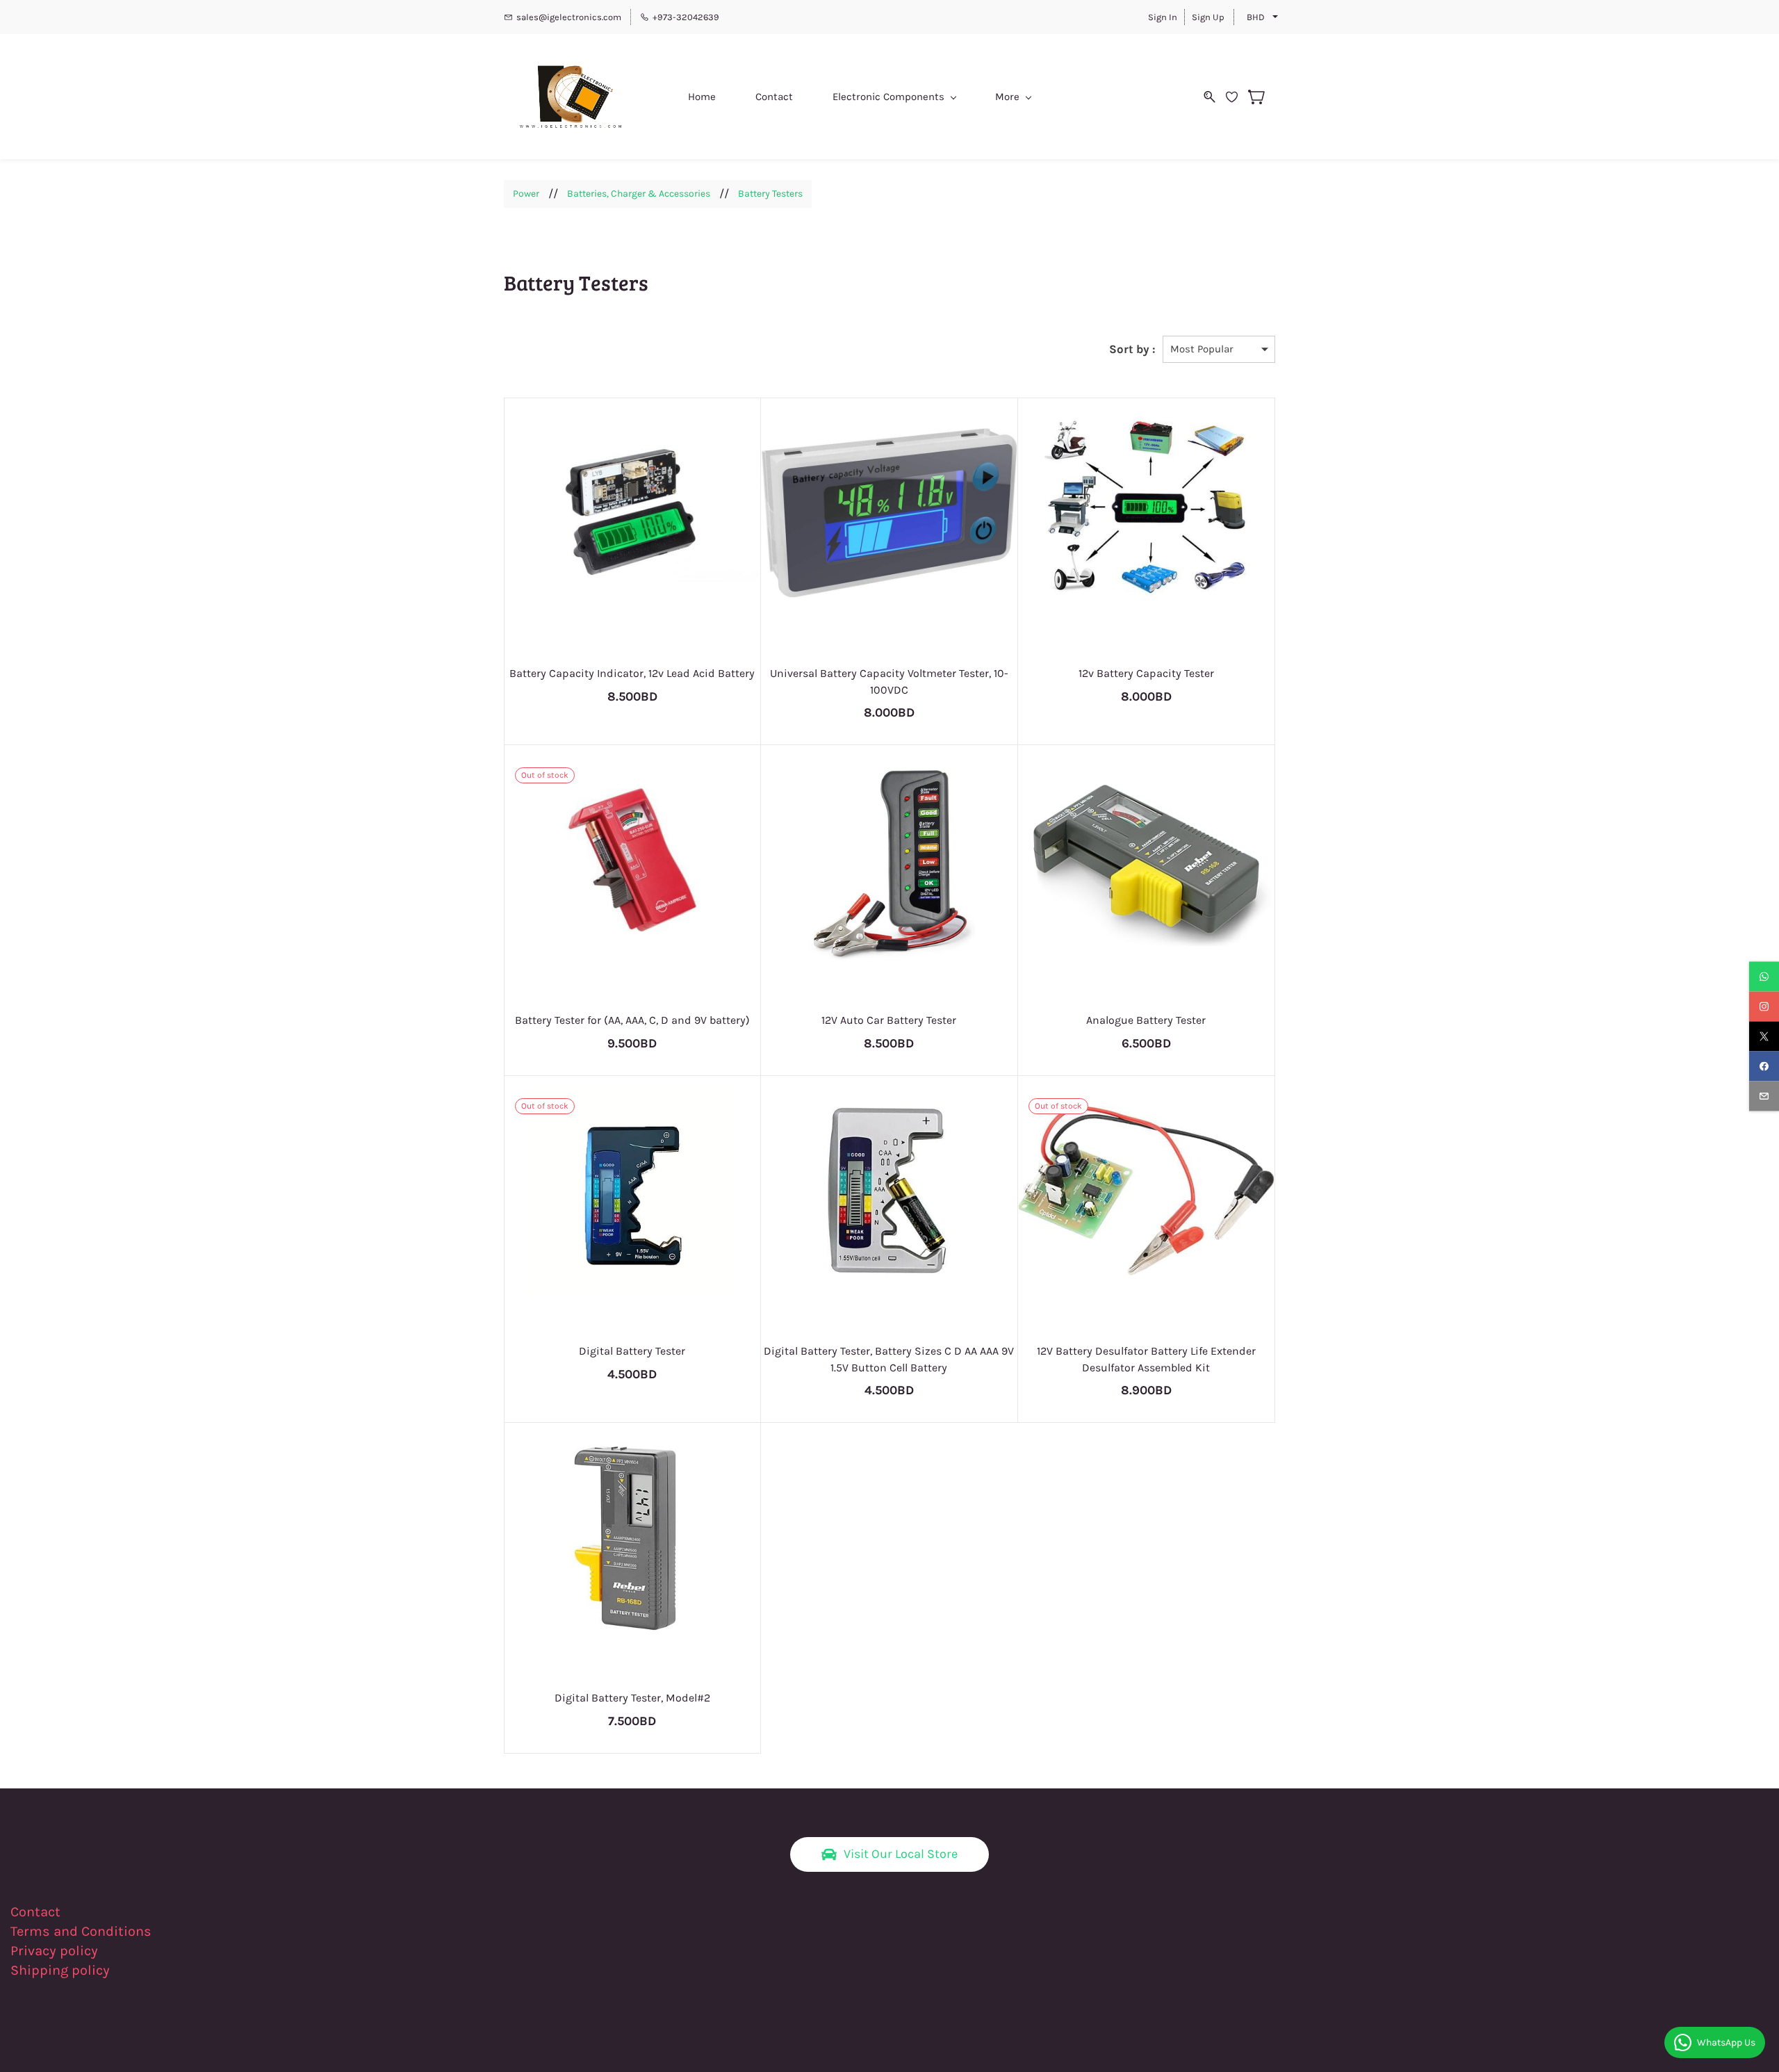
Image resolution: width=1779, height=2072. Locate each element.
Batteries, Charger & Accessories (639, 194)
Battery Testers (770, 194)
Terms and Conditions (81, 1931)
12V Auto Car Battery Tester (889, 1020)
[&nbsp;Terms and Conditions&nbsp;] (160, 1931)
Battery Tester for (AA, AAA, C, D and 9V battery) (632, 1020)
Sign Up (1208, 17)
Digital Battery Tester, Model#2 (632, 1698)
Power (526, 194)
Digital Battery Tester (632, 1351)
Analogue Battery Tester (1146, 1020)
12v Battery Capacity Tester (1146, 673)
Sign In (1163, 17)
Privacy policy (56, 1951)
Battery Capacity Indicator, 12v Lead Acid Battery (632, 673)
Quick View (632, 566)
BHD (1256, 17)
